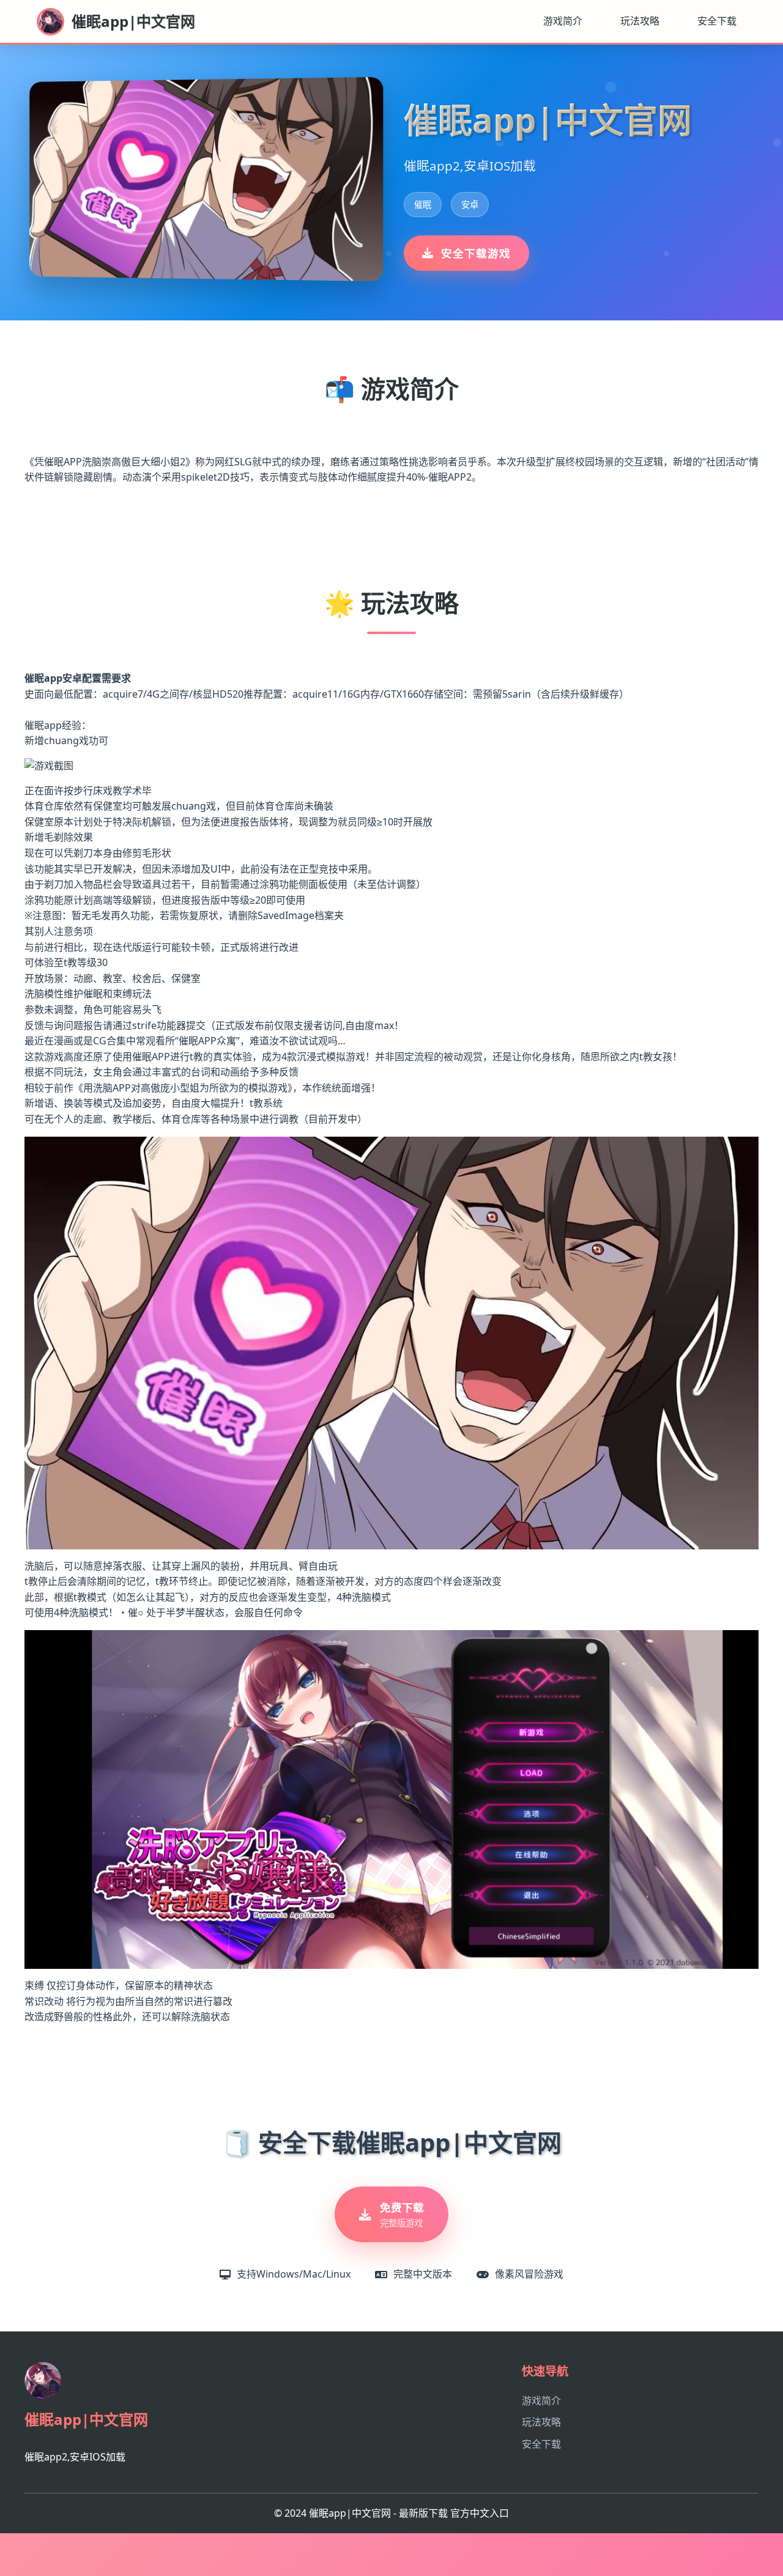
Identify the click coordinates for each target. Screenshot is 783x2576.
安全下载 (717, 21)
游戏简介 (563, 21)
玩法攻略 (640, 21)
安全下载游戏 (476, 253)
